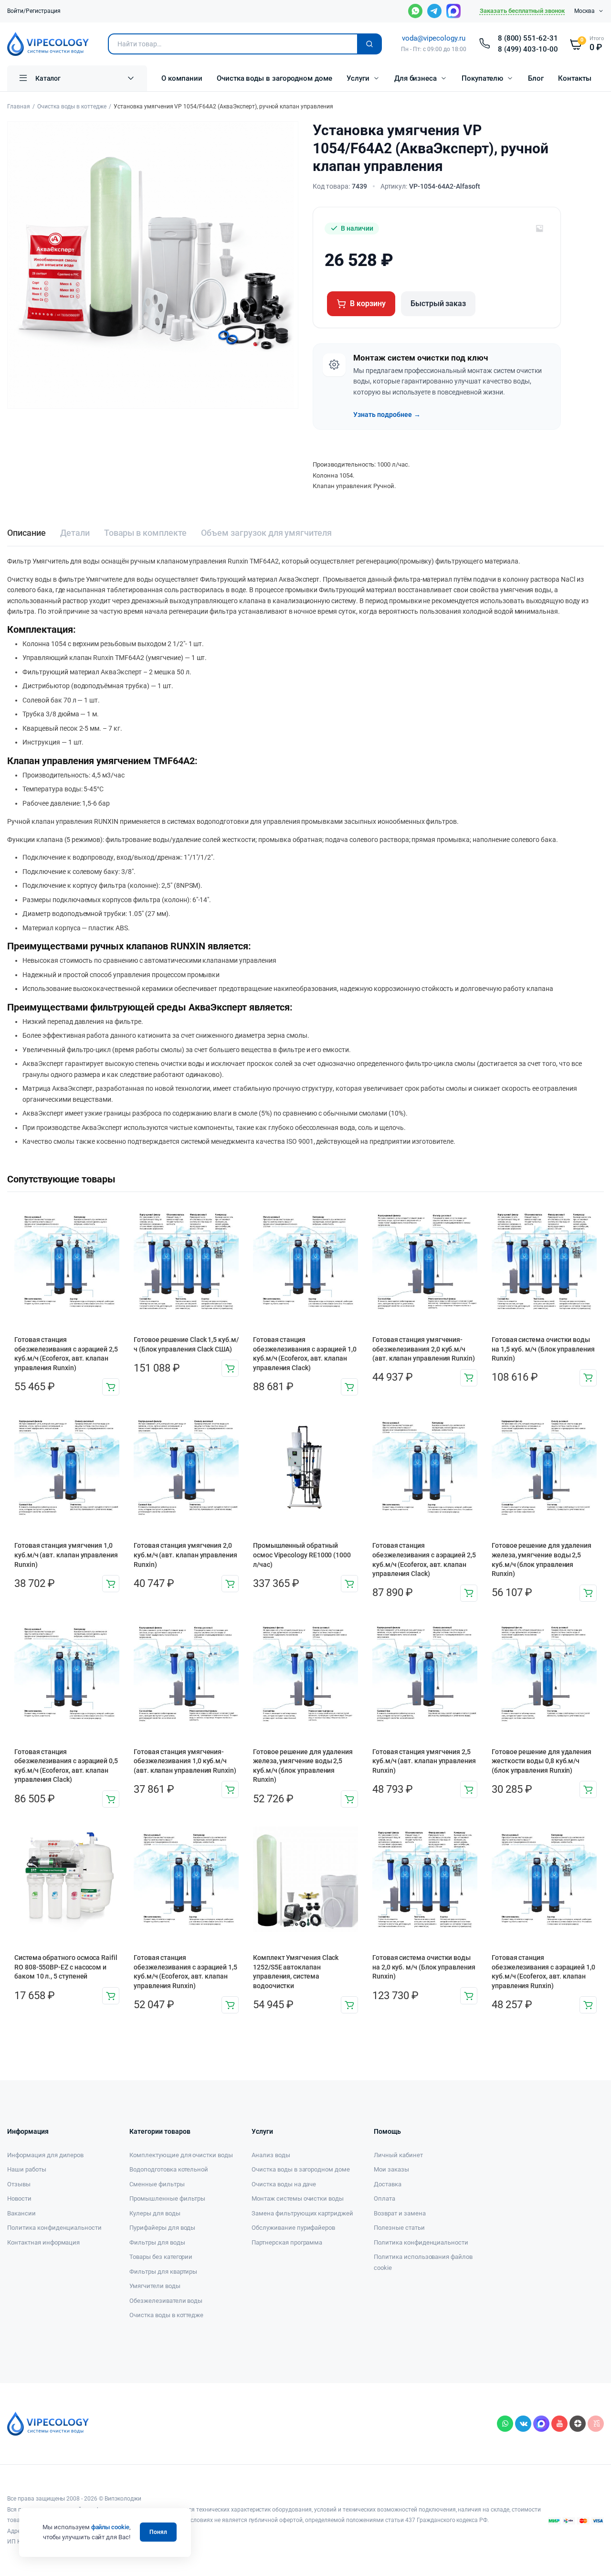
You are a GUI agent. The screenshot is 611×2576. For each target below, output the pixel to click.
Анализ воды (271, 2155)
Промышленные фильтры (167, 2198)
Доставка (388, 2184)
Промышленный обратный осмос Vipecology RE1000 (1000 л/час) (302, 1555)
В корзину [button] (111, 1387)
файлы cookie (111, 2527)
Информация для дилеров (45, 2155)
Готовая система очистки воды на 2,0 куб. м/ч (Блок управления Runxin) (424, 1967)
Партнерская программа (287, 2242)
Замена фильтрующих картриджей (302, 2213)
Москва (585, 11)
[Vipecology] (48, 44)
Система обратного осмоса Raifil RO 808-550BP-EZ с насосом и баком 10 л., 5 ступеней (66, 1967)
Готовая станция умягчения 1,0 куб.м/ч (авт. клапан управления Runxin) (66, 1555)
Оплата (385, 2198)
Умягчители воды (155, 2286)
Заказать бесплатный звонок (522, 11)
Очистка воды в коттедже (72, 106)
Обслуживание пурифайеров (293, 2228)
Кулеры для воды (155, 2213)
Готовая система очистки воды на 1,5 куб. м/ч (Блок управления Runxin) (543, 1349)
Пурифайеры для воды (162, 2228)
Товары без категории (161, 2257)
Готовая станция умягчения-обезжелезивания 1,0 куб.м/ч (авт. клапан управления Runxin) (185, 1761)
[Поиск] (369, 44)
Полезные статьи (399, 2228)
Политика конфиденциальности (54, 2228)
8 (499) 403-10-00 (528, 49)
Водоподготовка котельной (169, 2169)
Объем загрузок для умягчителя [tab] (266, 533)
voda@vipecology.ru (433, 38)
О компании (182, 78)
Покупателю (482, 78)
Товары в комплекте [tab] (145, 533)
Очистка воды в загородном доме (274, 78)
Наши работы (27, 2169)
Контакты (575, 78)
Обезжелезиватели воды (166, 2301)
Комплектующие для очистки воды (181, 2155)
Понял (158, 2532)
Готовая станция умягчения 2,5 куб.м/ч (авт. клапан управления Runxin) (424, 1761)
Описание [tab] (26, 533)
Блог (536, 78)
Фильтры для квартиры (163, 2272)
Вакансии (21, 2213)
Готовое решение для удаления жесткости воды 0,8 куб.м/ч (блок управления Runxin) (542, 1761)
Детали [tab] (75, 533)
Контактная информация (43, 2242)
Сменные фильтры (157, 2184)
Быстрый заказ (438, 303)
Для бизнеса (416, 78)
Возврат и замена (400, 2213)
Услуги (358, 78)
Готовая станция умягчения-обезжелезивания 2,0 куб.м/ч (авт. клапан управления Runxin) (424, 1349)
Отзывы (19, 2184)
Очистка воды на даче (284, 2184)
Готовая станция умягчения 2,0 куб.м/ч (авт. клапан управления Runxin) (185, 1555)
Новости (19, 2198)
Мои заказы (391, 2169)
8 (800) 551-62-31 (528, 38)
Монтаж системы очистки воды (298, 2198)
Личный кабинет (398, 2155)
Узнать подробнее (387, 415)
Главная (19, 106)
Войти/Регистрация (34, 11)
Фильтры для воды (157, 2242)
